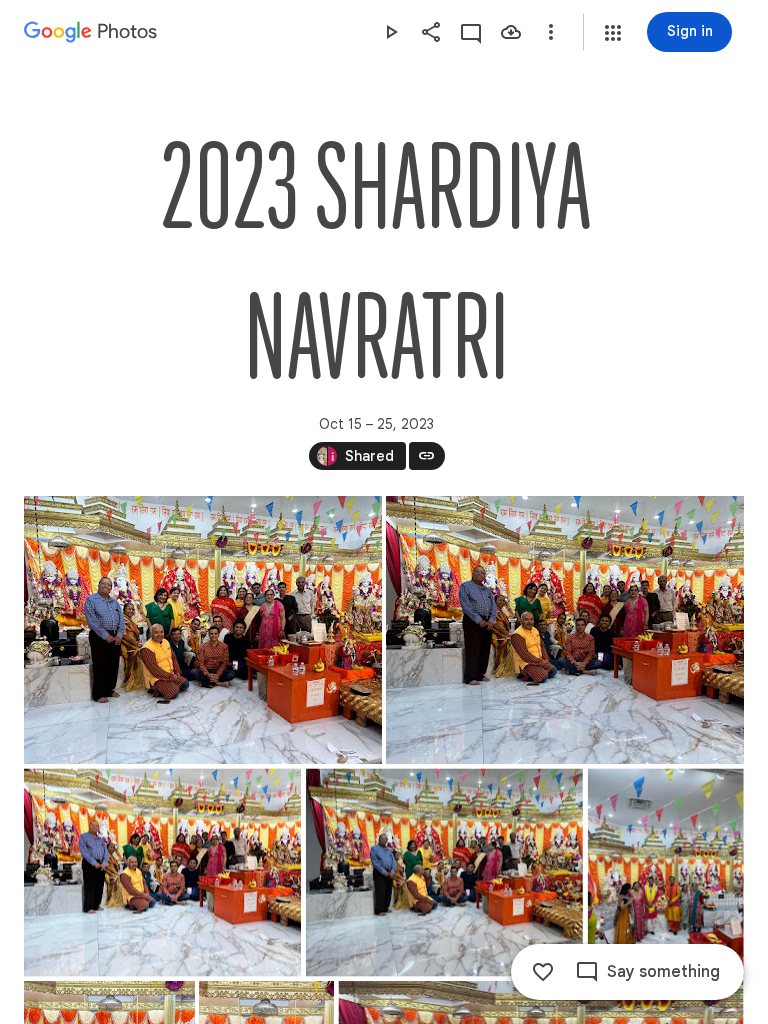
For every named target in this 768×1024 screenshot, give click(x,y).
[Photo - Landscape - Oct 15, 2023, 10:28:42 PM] (444, 873)
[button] (613, 33)
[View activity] (471, 32)
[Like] (543, 972)
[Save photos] (511, 32)
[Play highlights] (391, 32)
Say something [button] (663, 972)
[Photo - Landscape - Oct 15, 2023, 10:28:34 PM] (162, 873)
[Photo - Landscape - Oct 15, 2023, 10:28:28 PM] (203, 630)
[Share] (431, 32)
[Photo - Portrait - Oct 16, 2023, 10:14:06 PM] (666, 873)
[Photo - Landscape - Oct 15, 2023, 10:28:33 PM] (565, 630)
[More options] (551, 32)
